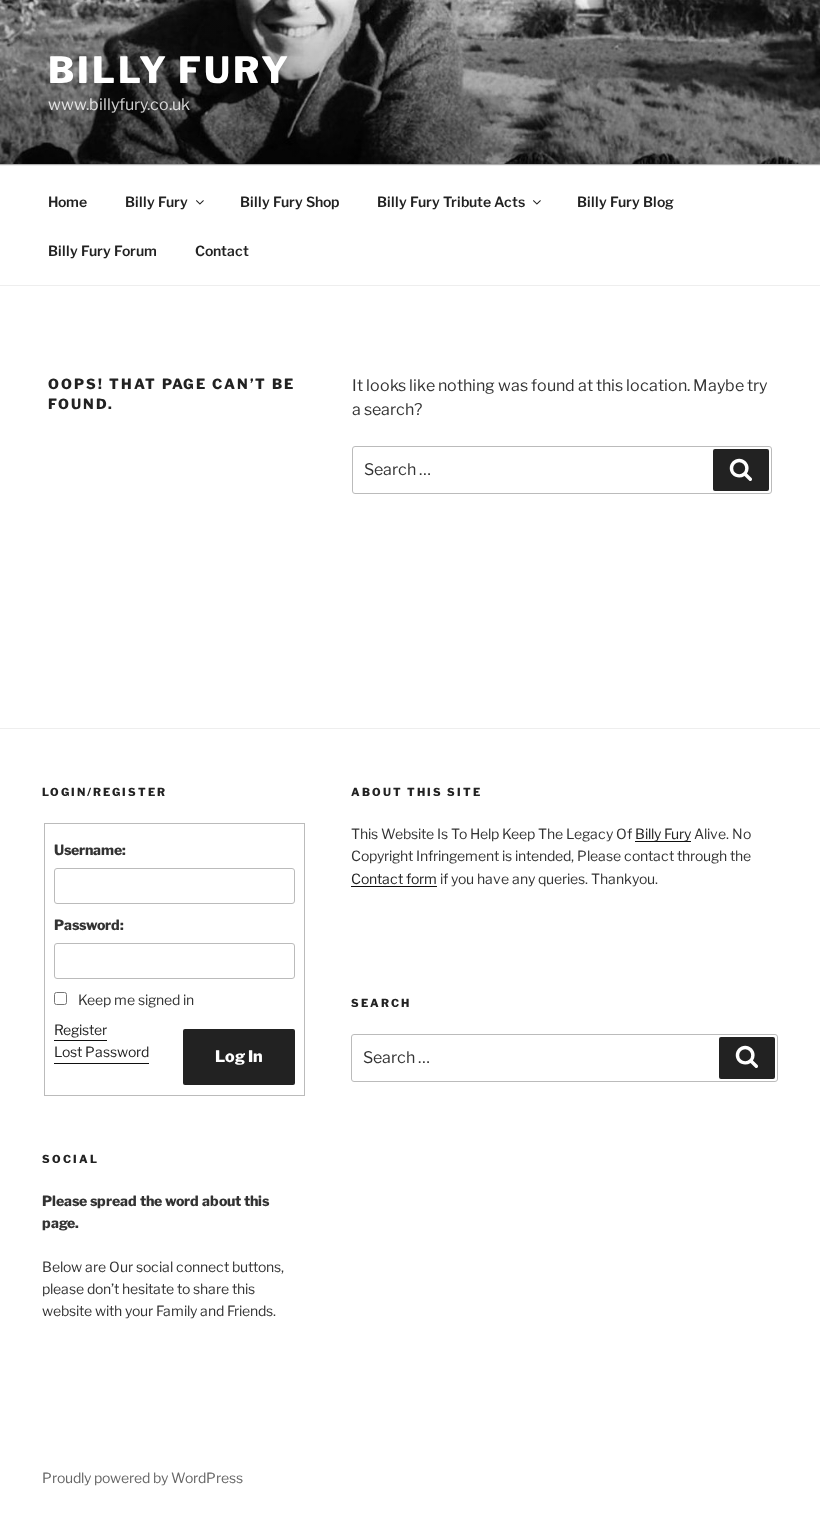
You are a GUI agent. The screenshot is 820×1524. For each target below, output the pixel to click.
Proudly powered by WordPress (142, 1477)
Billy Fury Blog (625, 201)
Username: (90, 849)
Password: (89, 924)
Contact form (394, 878)
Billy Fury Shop (289, 201)
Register (80, 1029)
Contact (222, 250)
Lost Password (101, 1051)
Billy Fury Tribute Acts (451, 201)
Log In (239, 1056)
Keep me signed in (136, 999)
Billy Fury (169, 70)
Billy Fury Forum (102, 250)
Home (67, 201)
